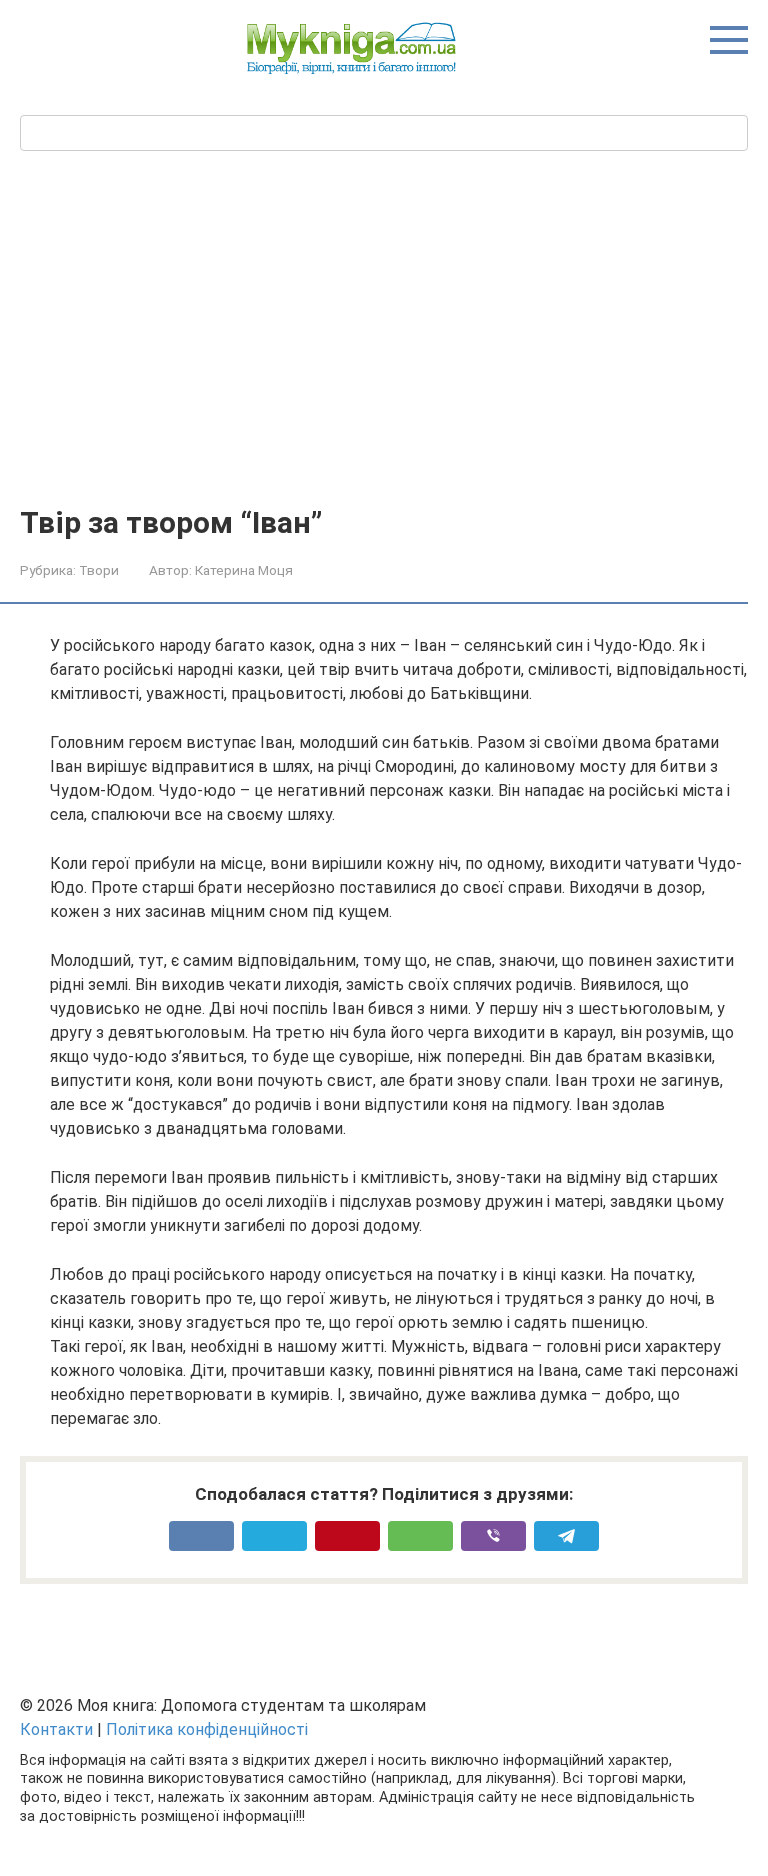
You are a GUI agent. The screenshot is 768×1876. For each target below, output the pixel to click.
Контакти (56, 1729)
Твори (99, 570)
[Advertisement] (384, 356)
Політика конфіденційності (207, 1729)
